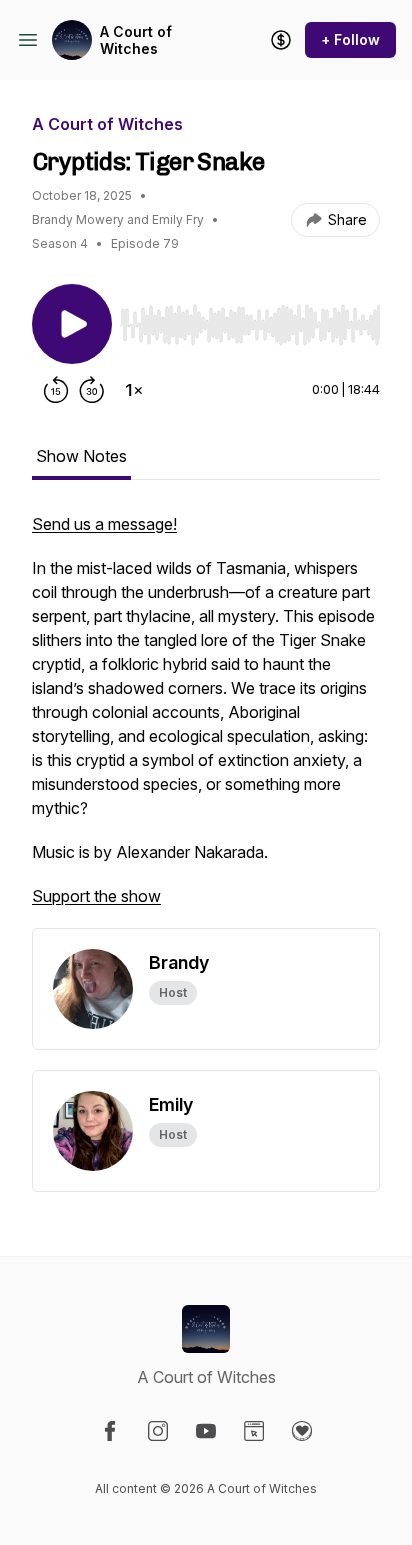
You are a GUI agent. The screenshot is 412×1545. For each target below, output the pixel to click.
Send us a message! (104, 524)
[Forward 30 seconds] (92, 390)
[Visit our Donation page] (302, 1431)
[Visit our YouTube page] (206, 1431)
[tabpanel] (206, 720)
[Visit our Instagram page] (158, 1431)
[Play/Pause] (72, 324)
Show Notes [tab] (81, 456)
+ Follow (350, 39)
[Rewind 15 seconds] (56, 390)
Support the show (96, 896)
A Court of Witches (136, 40)
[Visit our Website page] (254, 1431)
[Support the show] (281, 40)
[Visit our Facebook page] (110, 1431)
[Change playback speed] (134, 390)
